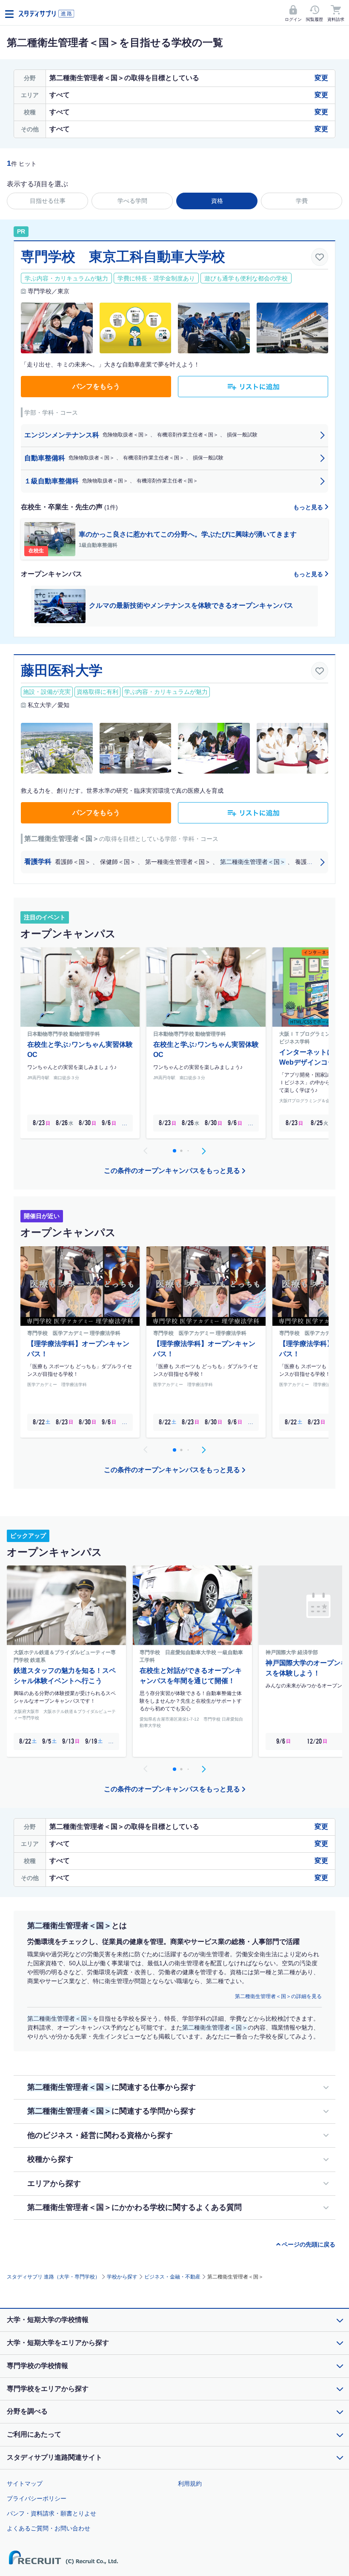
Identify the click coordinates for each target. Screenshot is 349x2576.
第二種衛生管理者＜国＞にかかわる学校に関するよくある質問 (134, 2207)
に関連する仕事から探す (112, 2087)
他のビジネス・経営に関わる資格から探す (100, 2135)
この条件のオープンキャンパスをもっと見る (172, 1171)
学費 (302, 201)
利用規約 (190, 2484)
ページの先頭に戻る (309, 2244)
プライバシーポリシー (37, 2498)
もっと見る (309, 507)
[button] (203, 1151)
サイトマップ (25, 2484)
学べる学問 (132, 201)
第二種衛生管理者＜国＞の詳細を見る (278, 1996)
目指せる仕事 (48, 201)
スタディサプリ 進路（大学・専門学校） (53, 2277)
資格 (217, 201)
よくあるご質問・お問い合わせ (49, 2528)
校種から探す (50, 2159)
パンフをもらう (96, 386)
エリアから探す (54, 2183)
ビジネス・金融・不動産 (172, 2277)
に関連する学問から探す (112, 2111)
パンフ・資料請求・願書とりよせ (51, 2513)
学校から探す (122, 2277)
